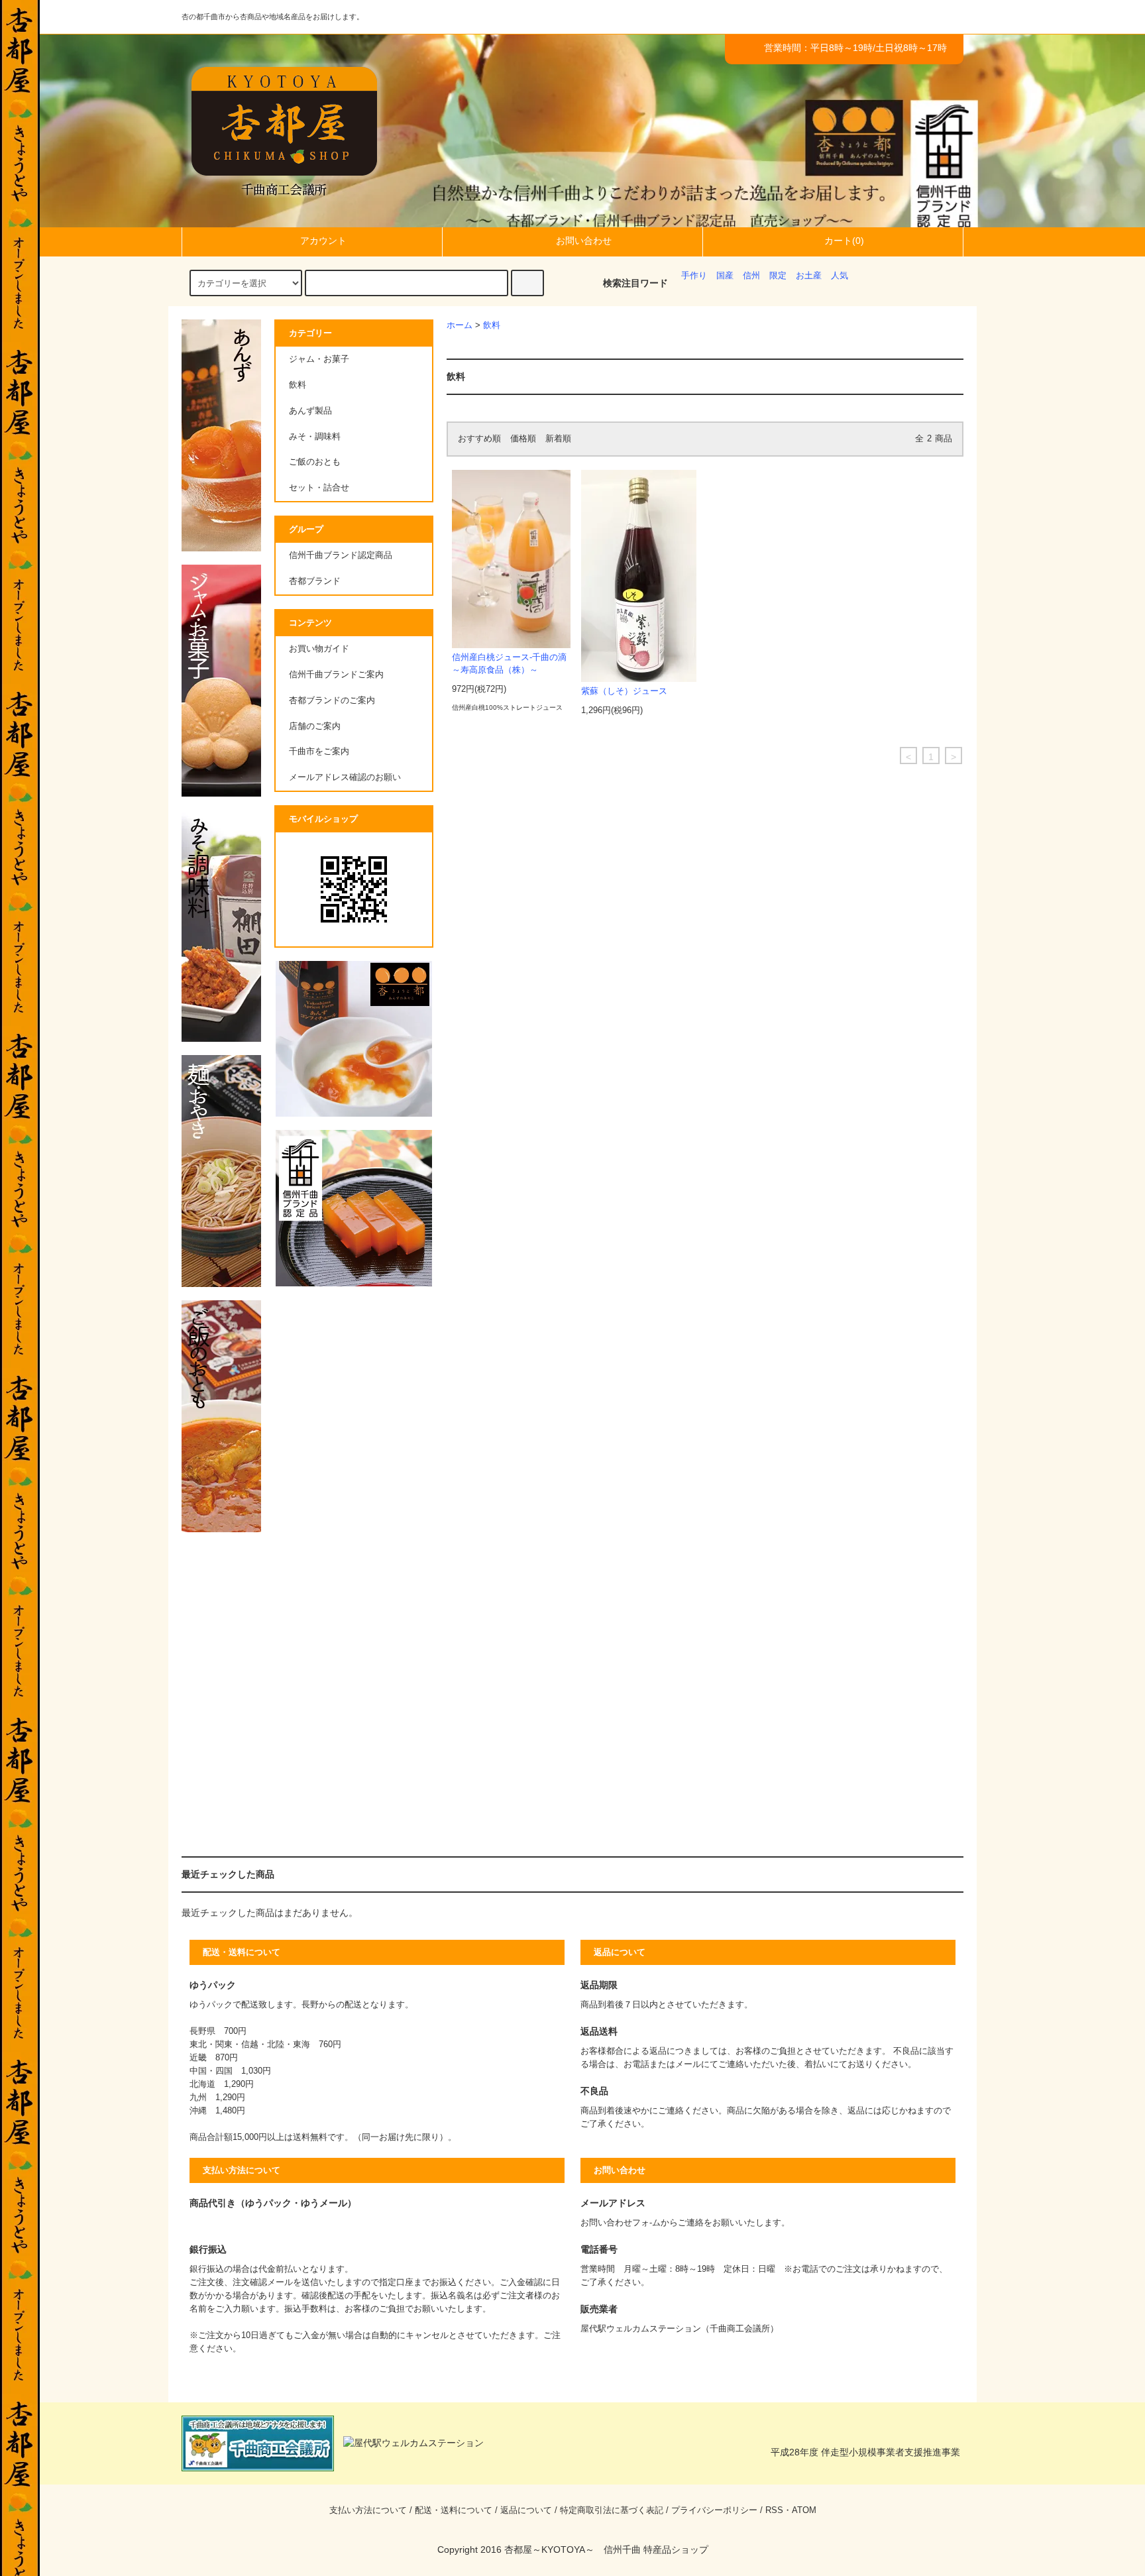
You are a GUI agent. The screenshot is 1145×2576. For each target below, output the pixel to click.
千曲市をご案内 (319, 752)
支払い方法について (368, 2510)
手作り (694, 276)
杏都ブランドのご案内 (332, 700)
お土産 (809, 276)
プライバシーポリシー (714, 2510)
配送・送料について (454, 2510)
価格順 (523, 439)
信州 (751, 276)
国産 (725, 276)
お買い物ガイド (319, 649)
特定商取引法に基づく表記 (612, 2510)
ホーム (460, 325)
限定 (778, 276)
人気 (840, 276)
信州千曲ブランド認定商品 (341, 555)
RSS (774, 2510)
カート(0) (844, 241)
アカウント (323, 241)
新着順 (558, 439)
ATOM (804, 2510)
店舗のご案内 (315, 726)
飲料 (492, 325)
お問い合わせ (584, 241)
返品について (526, 2510)
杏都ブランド (315, 581)
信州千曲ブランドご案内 (336, 675)
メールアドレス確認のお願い (345, 777)
